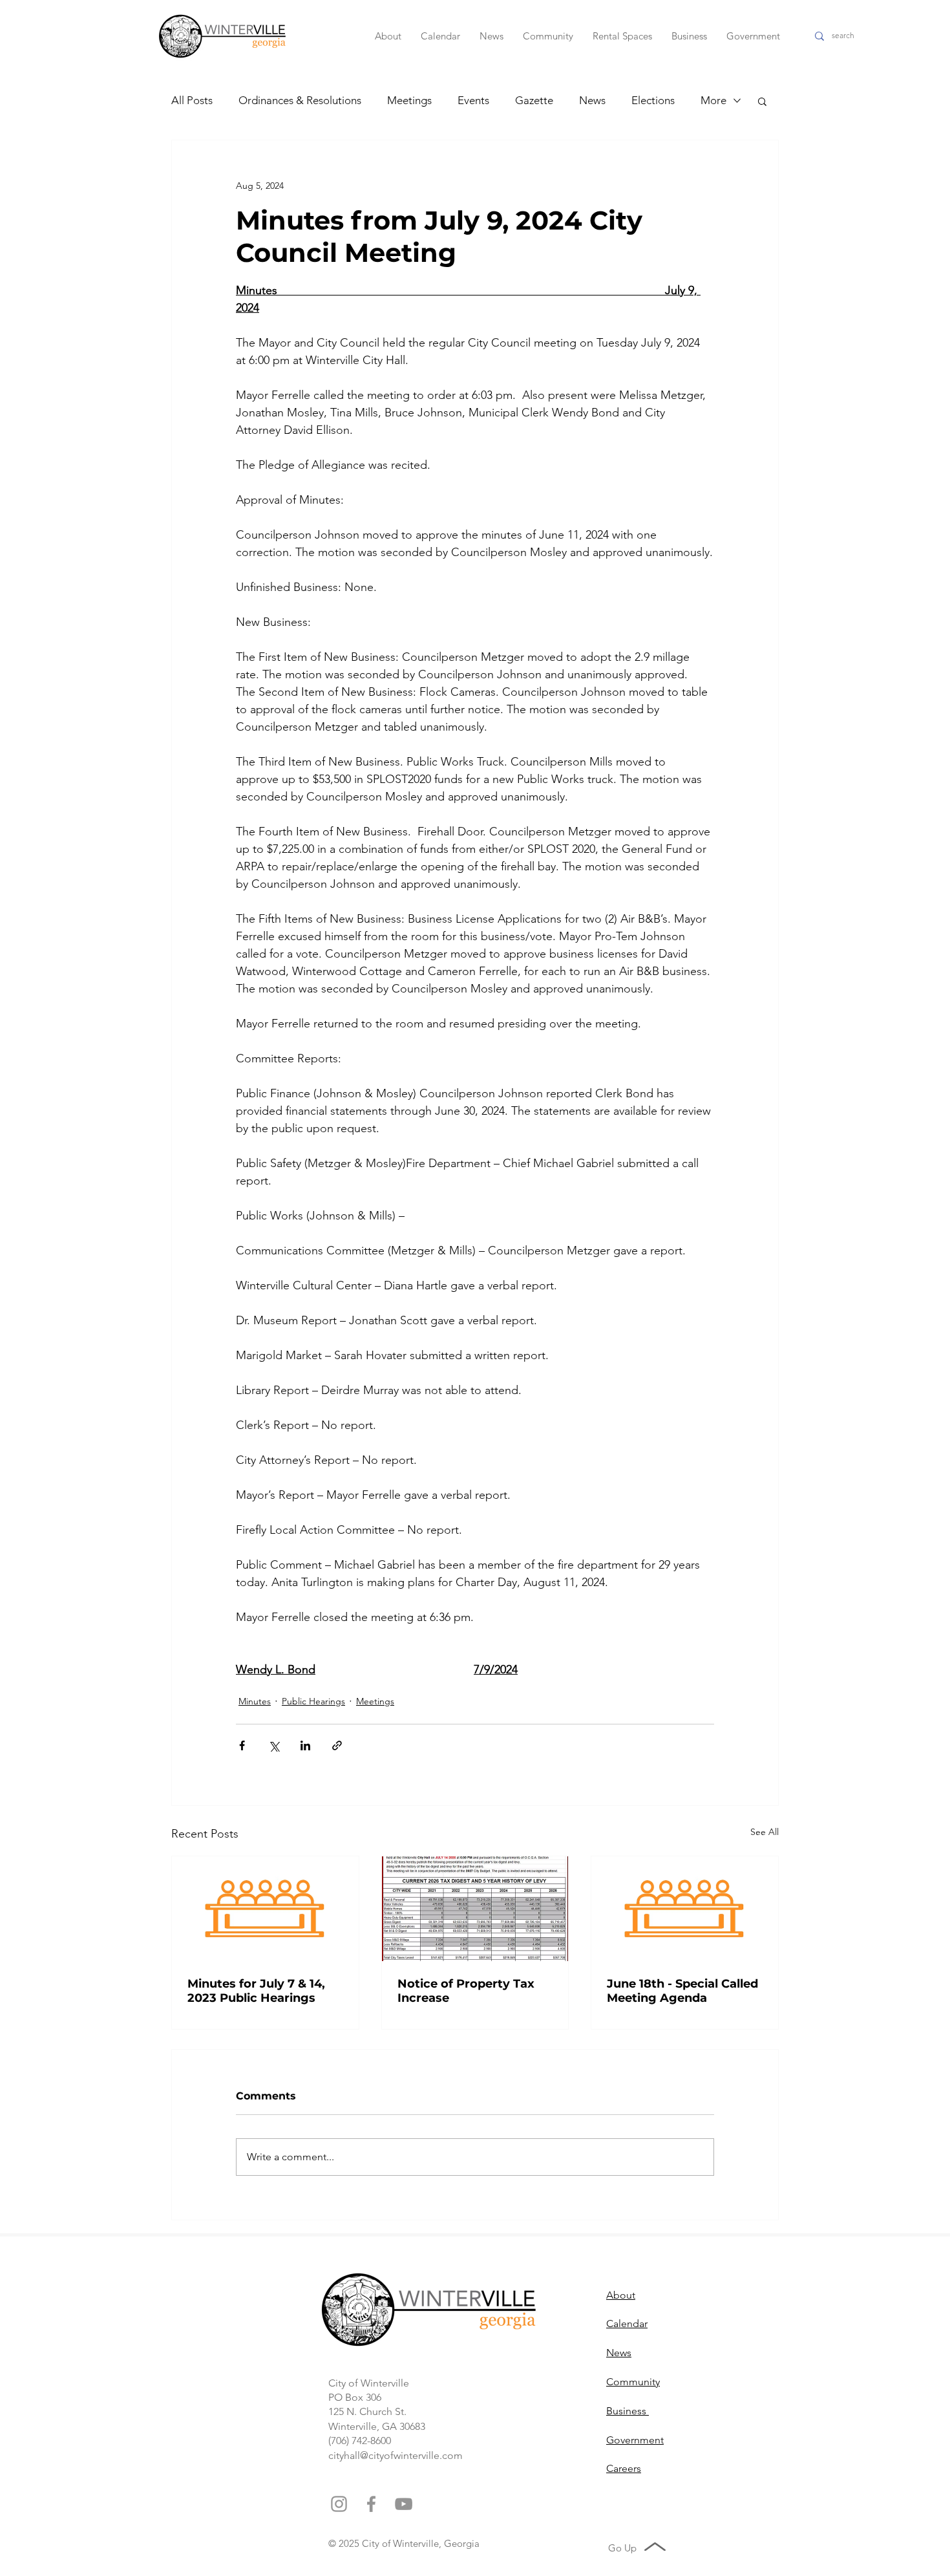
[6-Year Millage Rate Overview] (475, 1909)
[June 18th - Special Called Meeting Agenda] (685, 1909)
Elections (653, 100)
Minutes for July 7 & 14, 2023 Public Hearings (256, 1991)
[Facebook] (371, 2504)
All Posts (192, 100)
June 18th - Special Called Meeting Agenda (682, 1991)
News (592, 100)
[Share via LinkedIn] (305, 1745)
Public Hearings (313, 1701)
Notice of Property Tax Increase (466, 1991)
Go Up (622, 2548)
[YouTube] (404, 2504)
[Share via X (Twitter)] (274, 1745)
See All (765, 1832)
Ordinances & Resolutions (300, 100)
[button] (762, 101)
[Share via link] (337, 1745)
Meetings (409, 100)
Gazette (534, 100)
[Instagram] (339, 2504)
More (713, 100)
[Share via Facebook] (242, 1745)
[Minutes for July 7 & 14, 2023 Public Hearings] (265, 1909)
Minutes (255, 1701)
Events (473, 100)
